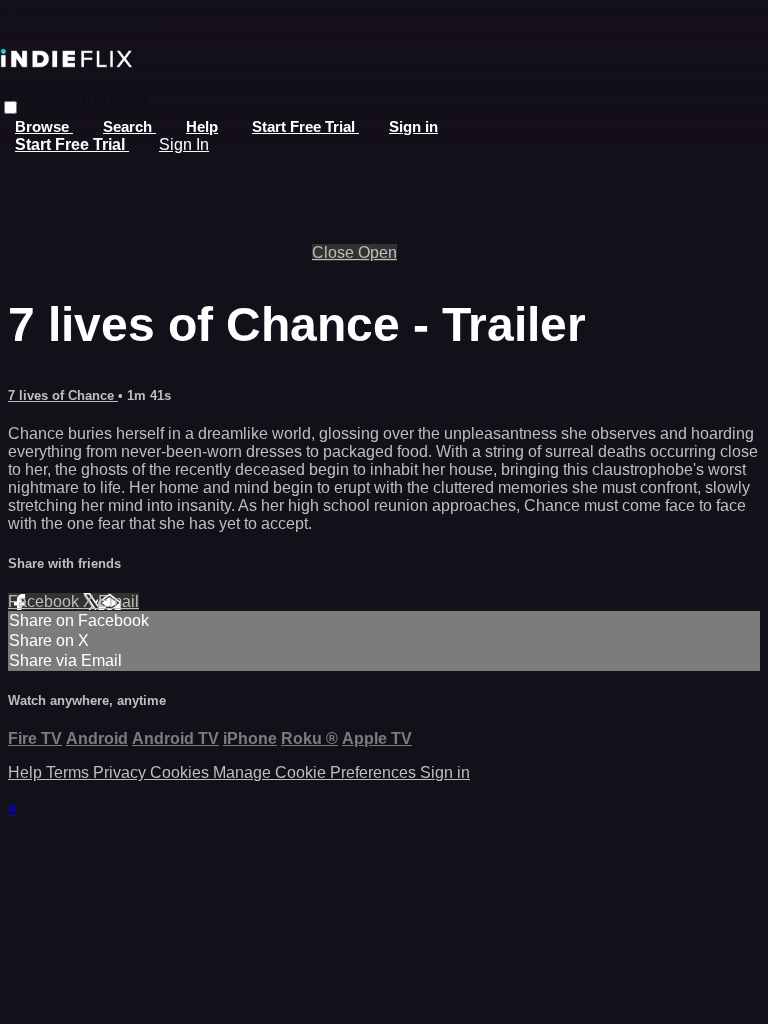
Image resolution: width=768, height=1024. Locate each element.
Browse (44, 126)
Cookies (181, 772)
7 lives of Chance (63, 395)
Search (129, 126)
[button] (10, 107)
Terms (69, 772)
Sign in (413, 126)
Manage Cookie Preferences (316, 772)
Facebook (45, 601)
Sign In (184, 144)
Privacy (121, 772)
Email (118, 601)
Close (335, 252)
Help (202, 126)
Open (377, 252)
